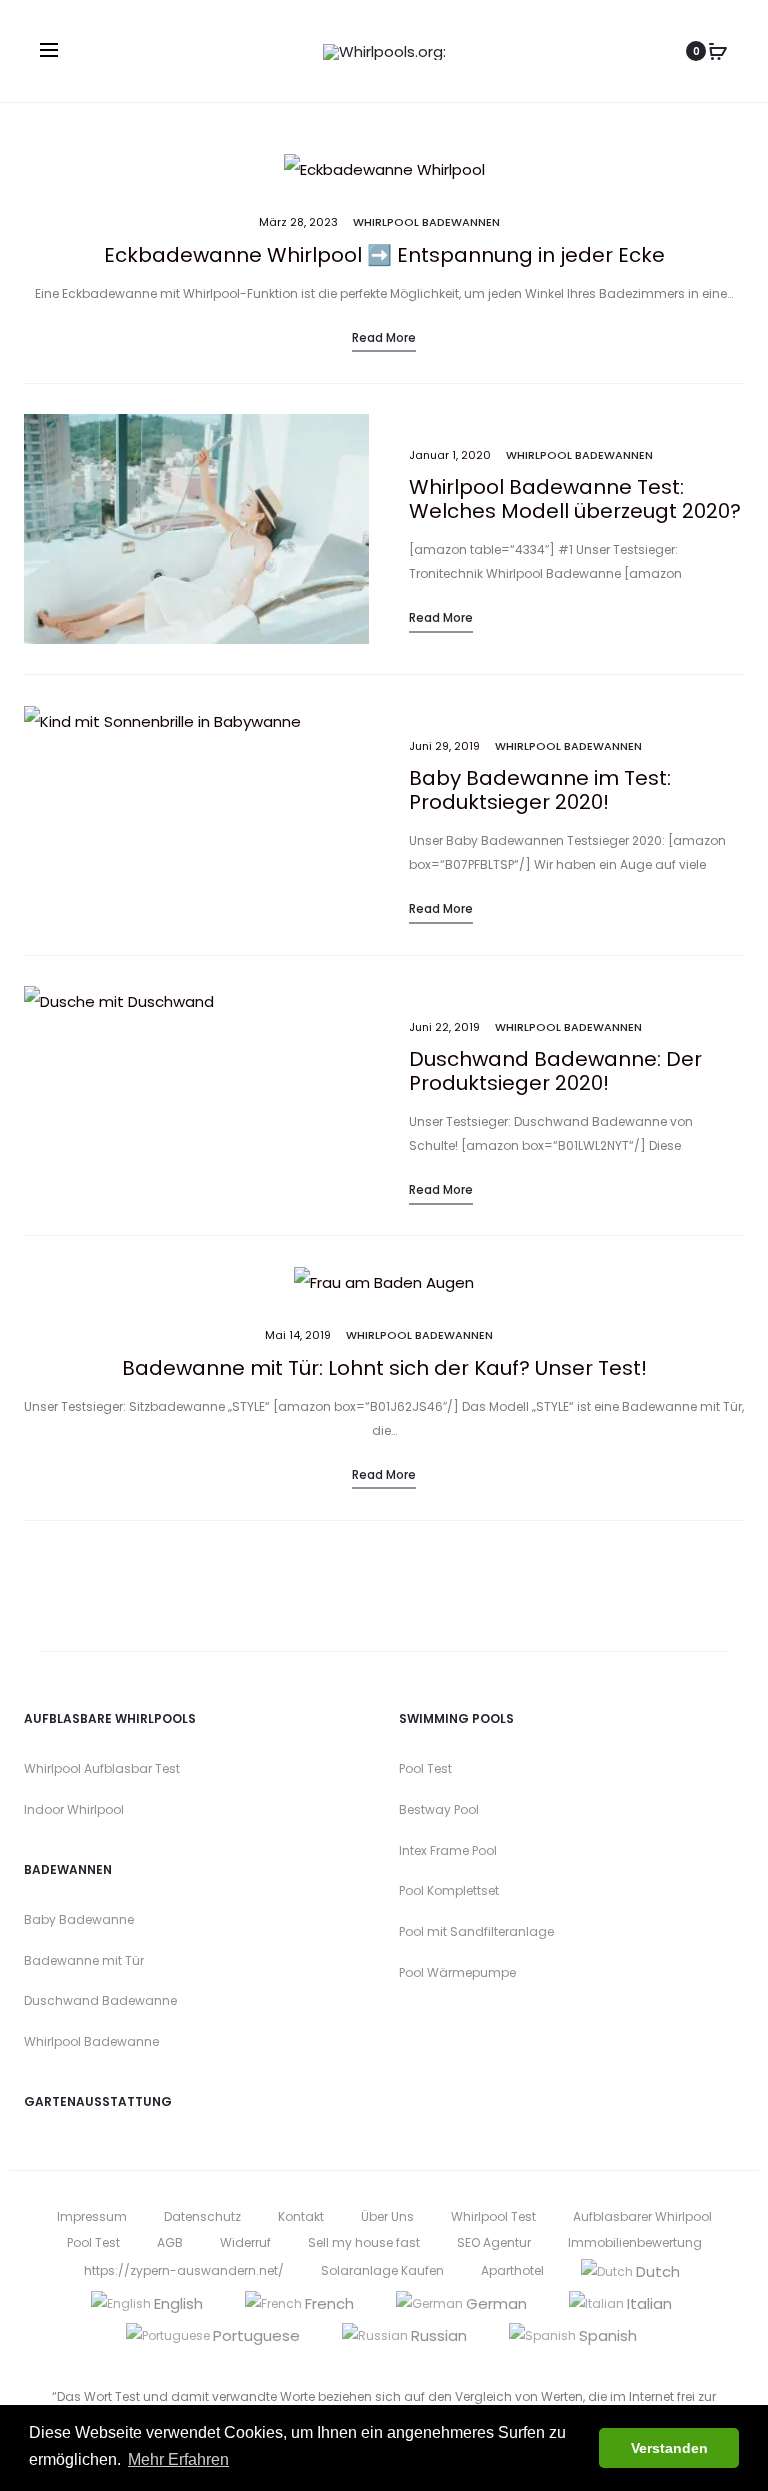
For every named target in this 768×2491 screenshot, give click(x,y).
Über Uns (387, 2216)
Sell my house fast (364, 2242)
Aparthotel (512, 2270)
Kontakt (301, 2216)
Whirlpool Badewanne (91, 2041)
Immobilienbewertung (635, 2242)
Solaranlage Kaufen (382, 2270)
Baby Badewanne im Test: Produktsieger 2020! (540, 790)
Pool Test (425, 1768)
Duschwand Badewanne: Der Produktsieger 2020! (555, 1071)
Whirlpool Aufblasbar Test (102, 1768)
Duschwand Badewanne (100, 2000)
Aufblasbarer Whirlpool (642, 2216)
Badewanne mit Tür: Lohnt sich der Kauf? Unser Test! (384, 1368)
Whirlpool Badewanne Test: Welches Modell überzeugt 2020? (575, 499)
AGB (170, 2242)
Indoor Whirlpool (74, 1809)
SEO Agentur (494, 2242)
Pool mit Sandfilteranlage (476, 1931)
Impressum (92, 2216)
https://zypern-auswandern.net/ (184, 2270)
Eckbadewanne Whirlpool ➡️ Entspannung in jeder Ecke (384, 255)
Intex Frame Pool (448, 1850)
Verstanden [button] (669, 2448)
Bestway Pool (439, 1809)
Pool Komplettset (449, 1890)
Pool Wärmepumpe (457, 1972)
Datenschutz (202, 2216)
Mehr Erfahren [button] (178, 2459)
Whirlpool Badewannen (426, 222)
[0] (718, 51)
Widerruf (245, 2242)
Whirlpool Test (493, 2216)
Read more (384, 337)
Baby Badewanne (79, 1919)
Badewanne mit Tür (84, 1960)
